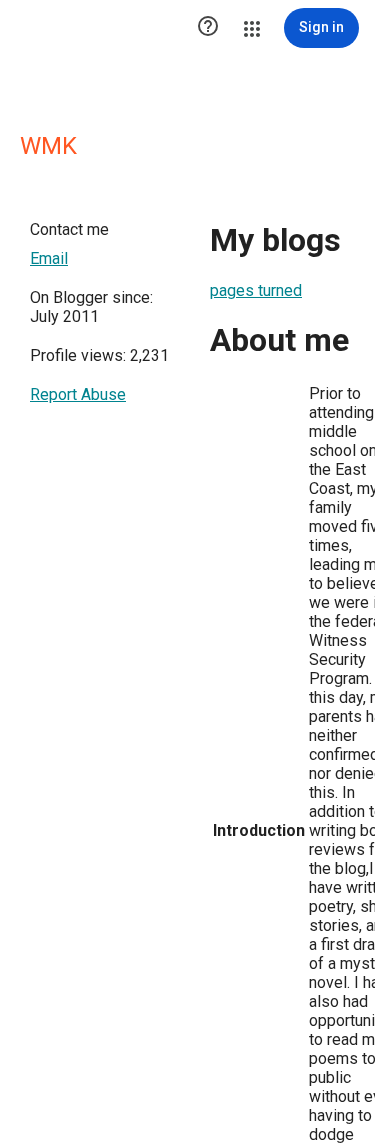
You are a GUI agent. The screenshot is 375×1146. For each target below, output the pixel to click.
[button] (208, 28)
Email (49, 258)
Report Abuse (78, 394)
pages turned (256, 290)
